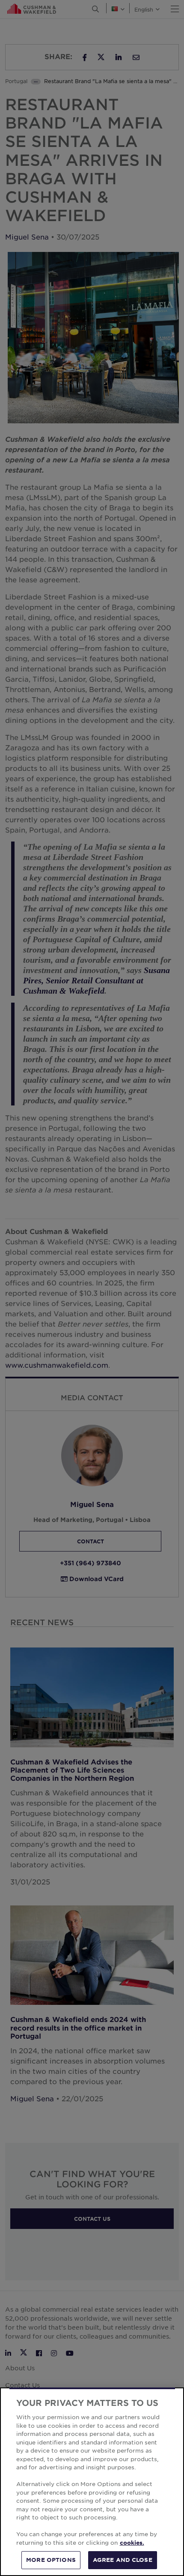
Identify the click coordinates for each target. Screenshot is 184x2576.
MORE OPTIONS (51, 2560)
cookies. (132, 2543)
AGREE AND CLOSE (123, 2560)
